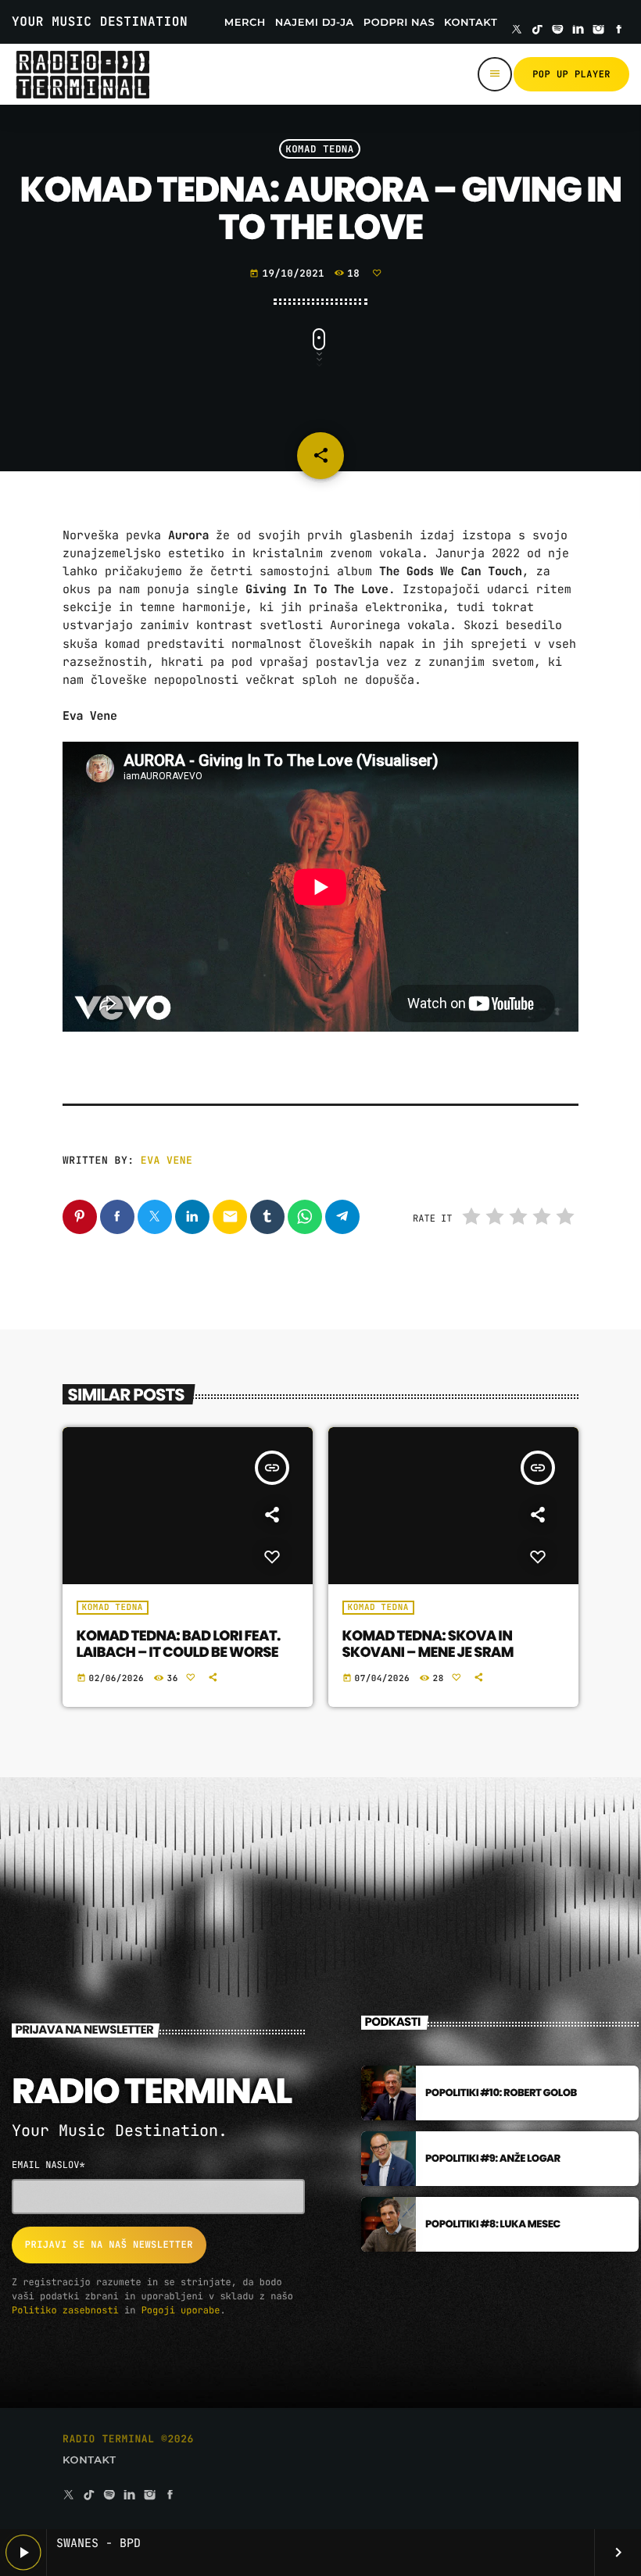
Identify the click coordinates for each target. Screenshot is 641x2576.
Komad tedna (320, 149)
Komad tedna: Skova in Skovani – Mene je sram (428, 1645)
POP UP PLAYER (571, 74)
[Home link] (82, 74)
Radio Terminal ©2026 (128, 2439)
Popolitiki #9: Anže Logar (493, 2158)
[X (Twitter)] (517, 30)
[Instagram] (599, 30)
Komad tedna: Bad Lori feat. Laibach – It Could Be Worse (179, 1645)
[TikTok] (537, 30)
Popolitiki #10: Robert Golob (501, 2093)
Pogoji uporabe (181, 2310)
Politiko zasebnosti (65, 2310)
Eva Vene (167, 1160)
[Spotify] (558, 30)
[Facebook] (619, 30)
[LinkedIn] (578, 30)
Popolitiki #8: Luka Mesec (493, 2224)
